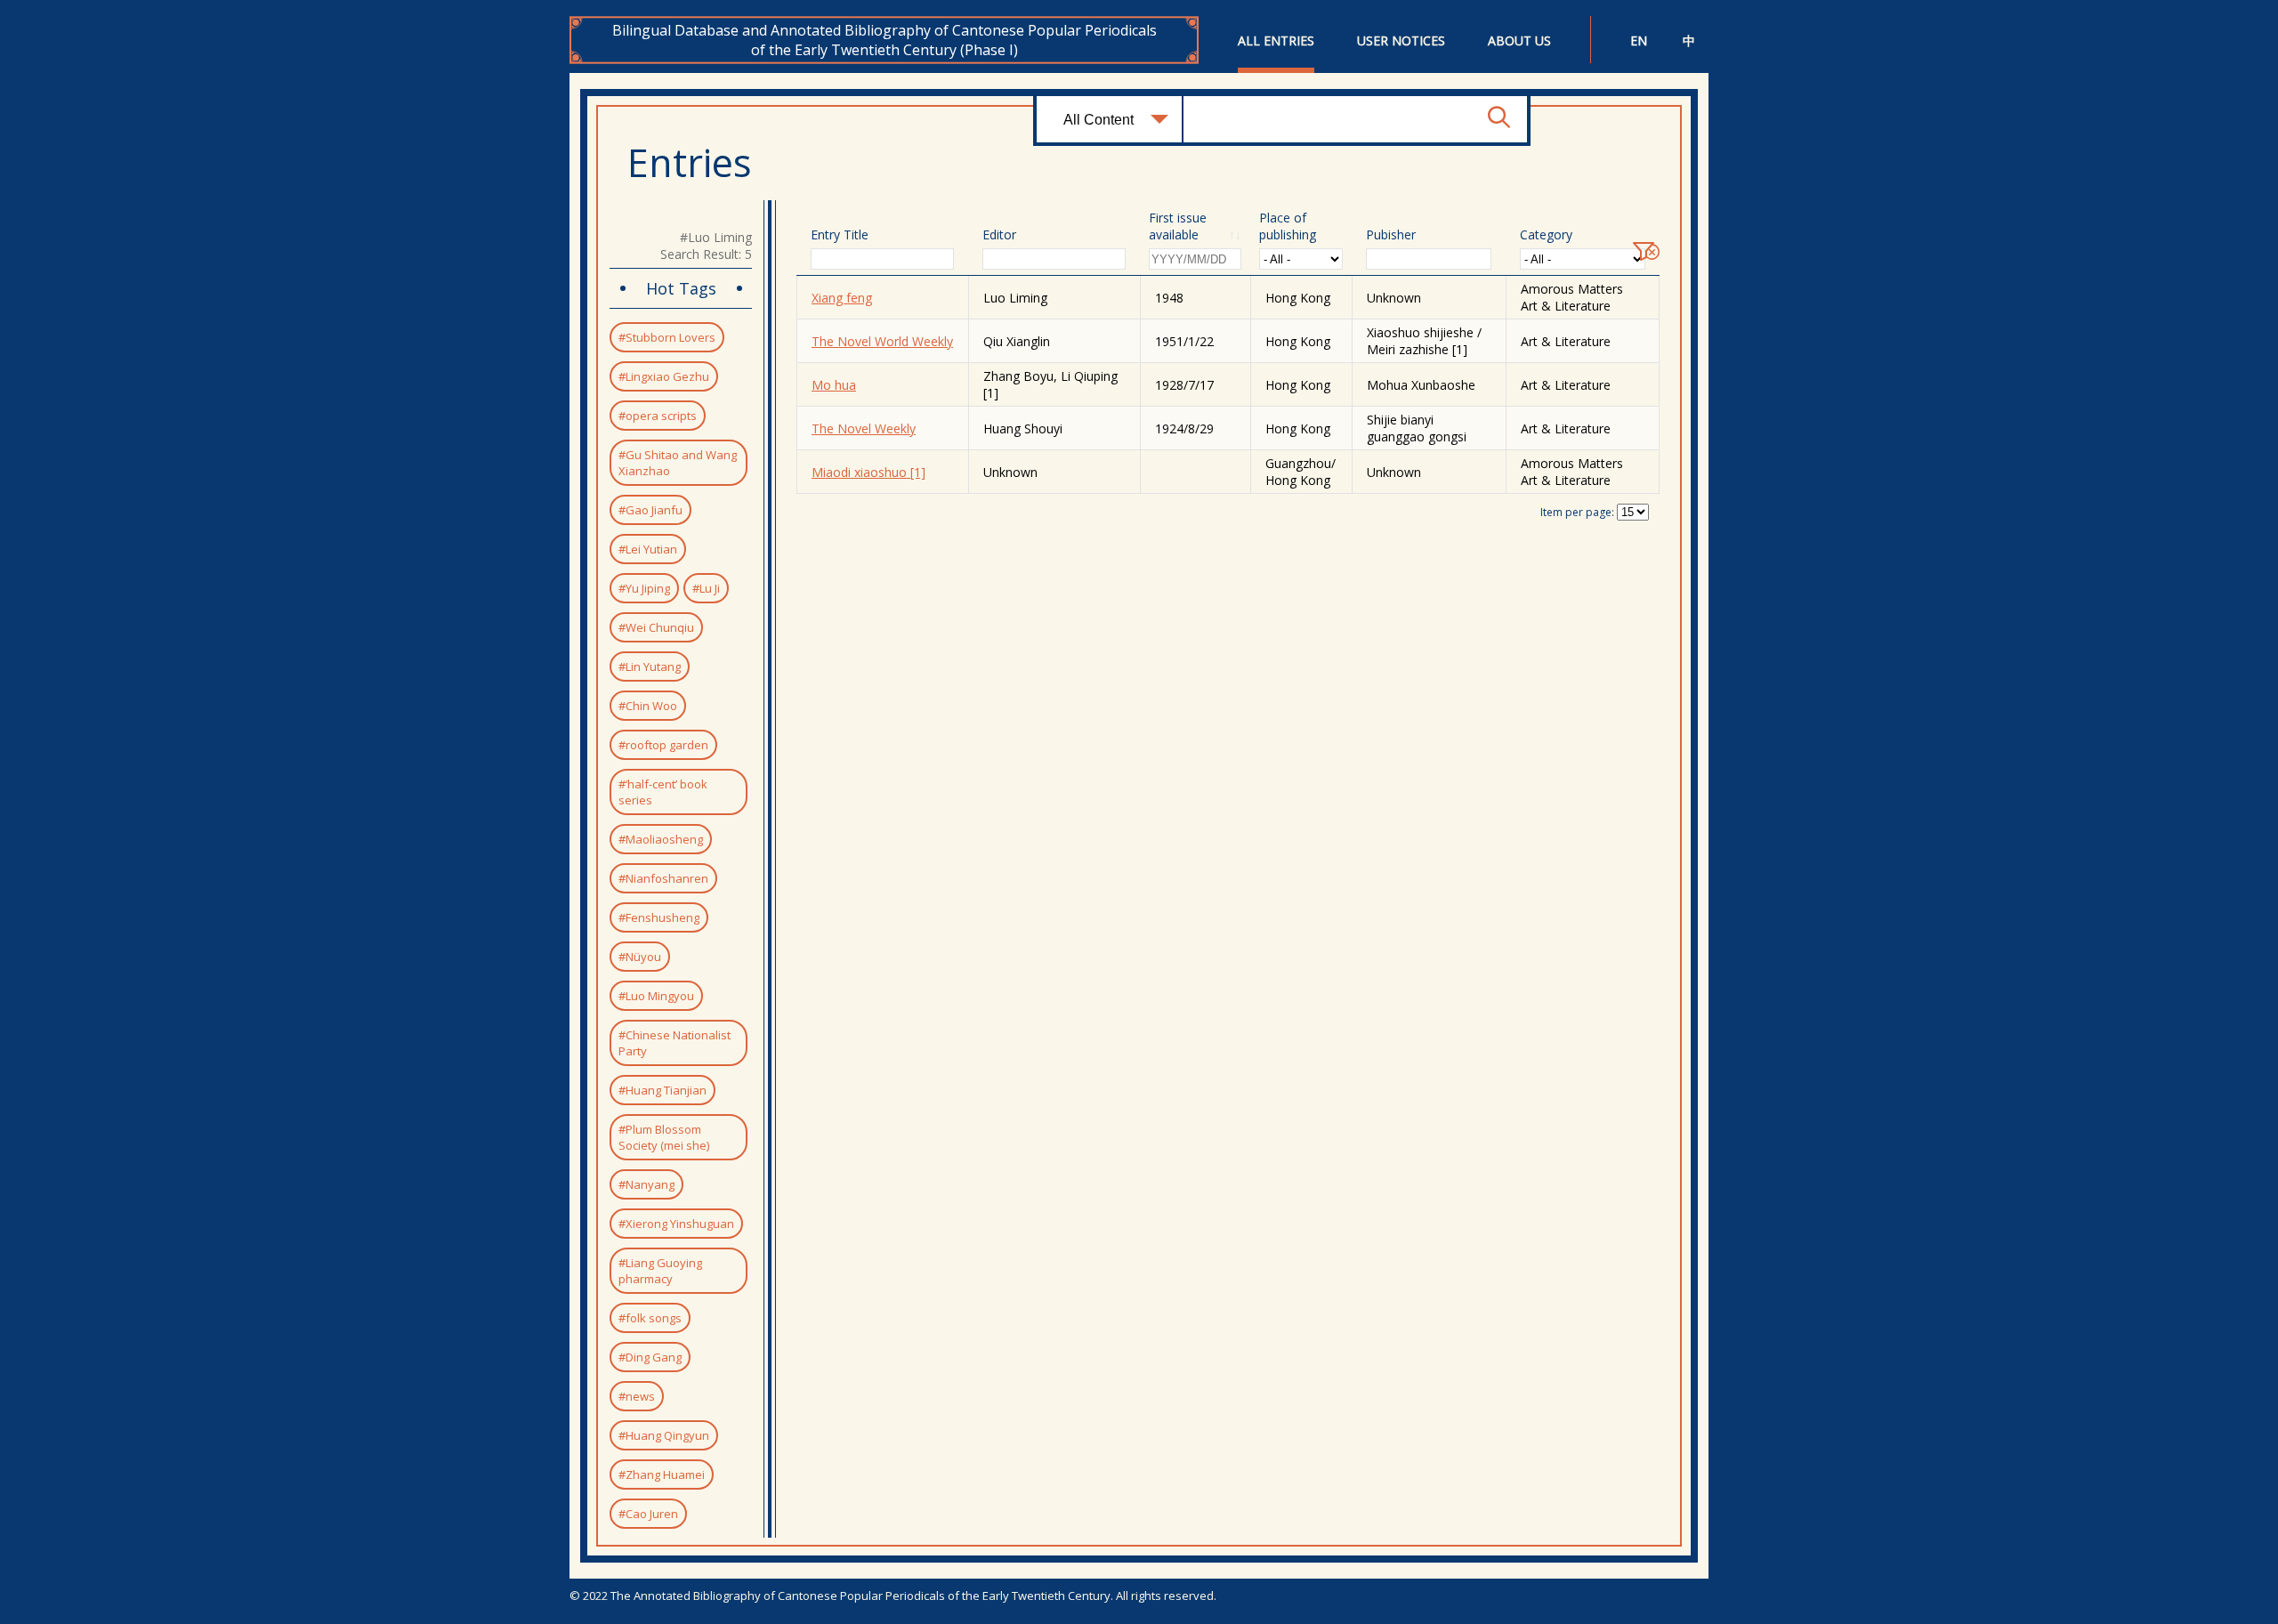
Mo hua (834, 385)
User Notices (1401, 40)
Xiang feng (842, 298)
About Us (1519, 40)
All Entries (1276, 40)
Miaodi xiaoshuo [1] (868, 472)
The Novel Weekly (864, 428)
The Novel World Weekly (882, 341)
